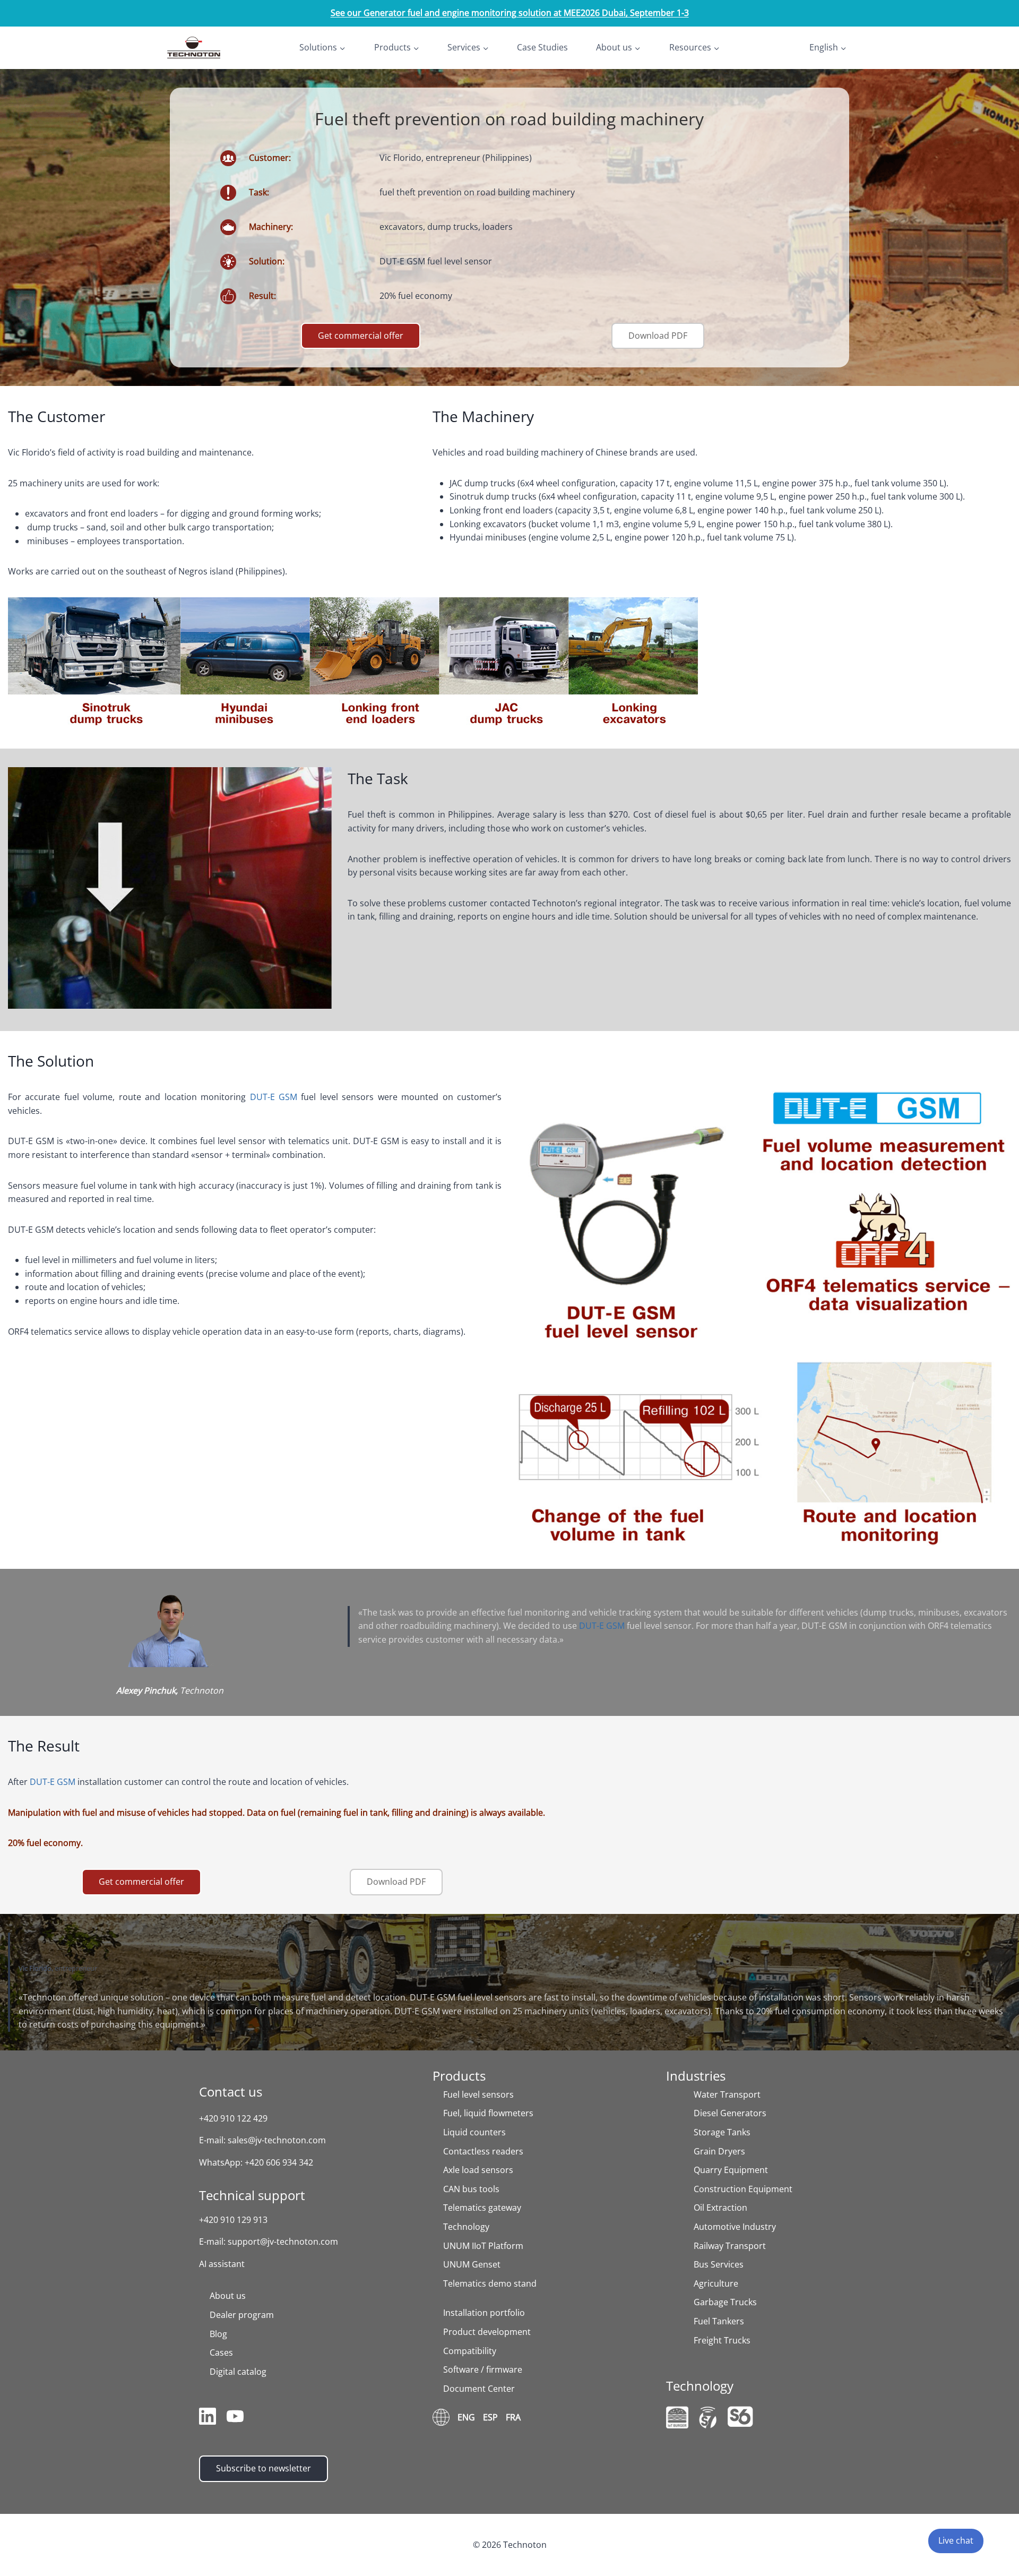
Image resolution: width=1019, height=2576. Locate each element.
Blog (218, 2334)
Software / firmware (483, 2369)
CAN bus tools (471, 2189)
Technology (466, 2227)
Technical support (252, 2195)
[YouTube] (235, 2418)
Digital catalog (238, 2372)
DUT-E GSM (274, 1097)
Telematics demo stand (490, 2283)
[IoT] (677, 2417)
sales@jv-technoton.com (277, 2140)
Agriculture (716, 2283)
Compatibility (470, 2351)
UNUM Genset (472, 2264)
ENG (466, 2417)
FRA (513, 2417)
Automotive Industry (735, 2227)
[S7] (708, 2418)
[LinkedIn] (208, 2418)
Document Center (479, 2389)
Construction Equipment (743, 2189)
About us (228, 2296)
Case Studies (542, 47)
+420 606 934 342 (279, 2162)
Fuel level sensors (478, 2094)
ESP (490, 2417)
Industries (696, 2076)
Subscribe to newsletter (264, 2468)
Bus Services (719, 2264)
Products (459, 2076)
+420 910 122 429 (233, 2118)
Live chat (956, 2540)
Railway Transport (730, 2246)
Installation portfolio (484, 2313)
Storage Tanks (722, 2132)
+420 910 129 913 (233, 2220)
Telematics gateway (482, 2208)
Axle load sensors (478, 2170)
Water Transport (727, 2094)
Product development (487, 2332)
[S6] (740, 2416)
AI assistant (222, 2264)
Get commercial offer (361, 336)
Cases (221, 2352)
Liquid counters (474, 2132)
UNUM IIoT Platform (483, 2246)
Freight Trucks (722, 2340)
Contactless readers (483, 2151)
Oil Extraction (720, 2208)
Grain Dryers (719, 2151)
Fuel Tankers (719, 2321)
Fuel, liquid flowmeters (488, 2113)
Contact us (231, 2092)
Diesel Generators (730, 2113)
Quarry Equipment (731, 2170)
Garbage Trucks (725, 2302)
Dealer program (242, 2315)
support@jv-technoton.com (283, 2242)
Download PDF (658, 336)
